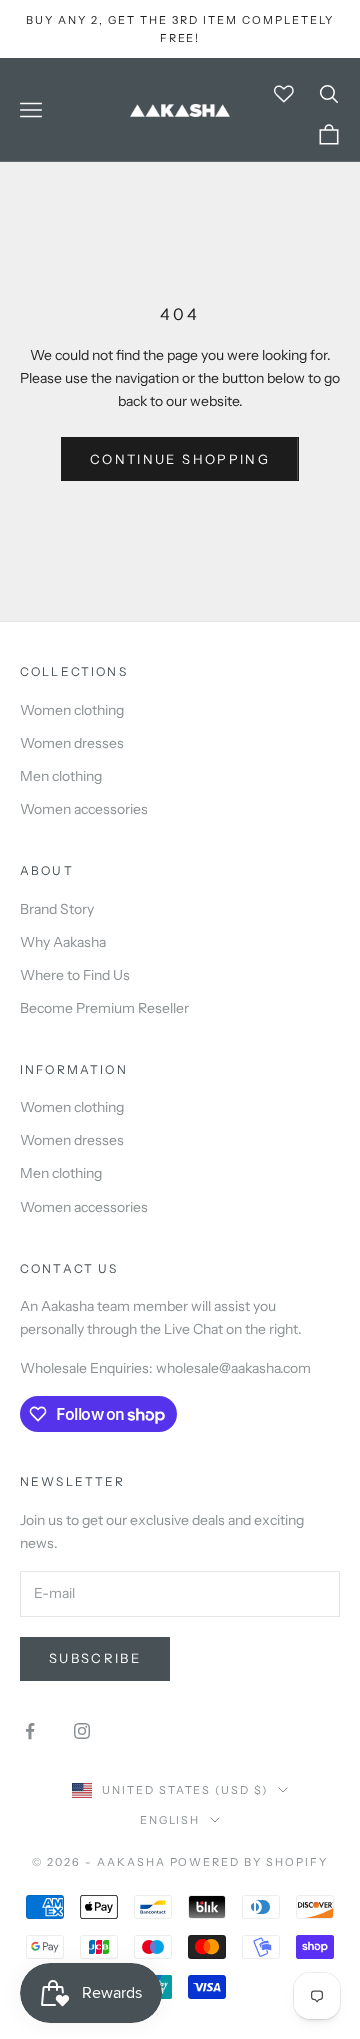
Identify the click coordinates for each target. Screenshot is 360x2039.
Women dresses (72, 743)
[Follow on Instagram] (82, 1731)
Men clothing (61, 776)
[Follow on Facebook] (30, 1731)
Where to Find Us (75, 975)
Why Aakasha (63, 942)
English (170, 1820)
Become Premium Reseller (104, 1008)
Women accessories (84, 809)
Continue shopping (180, 459)
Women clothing (72, 710)
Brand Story (57, 909)
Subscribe (95, 1658)
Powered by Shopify (249, 1862)
